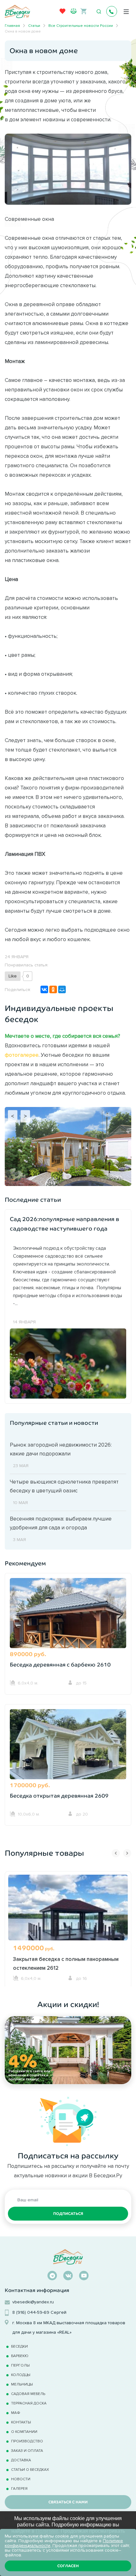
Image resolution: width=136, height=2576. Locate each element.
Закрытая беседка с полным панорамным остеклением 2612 (66, 1963)
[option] (68, 1929)
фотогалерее (22, 1055)
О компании (24, 2431)
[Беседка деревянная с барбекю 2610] (68, 1623)
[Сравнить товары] (74, 11)
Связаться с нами (68, 2502)
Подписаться (68, 2214)
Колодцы (21, 2375)
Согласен (68, 2566)
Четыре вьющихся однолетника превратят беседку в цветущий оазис (64, 1486)
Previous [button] (116, 1853)
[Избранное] (62, 13)
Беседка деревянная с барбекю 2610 (60, 1665)
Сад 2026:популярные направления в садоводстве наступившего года (65, 1224)
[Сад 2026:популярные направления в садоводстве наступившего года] (68, 1363)
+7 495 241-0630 (112, 11)
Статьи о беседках (30, 2469)
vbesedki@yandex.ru (33, 2302)
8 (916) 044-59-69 (31, 2312)
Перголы (20, 2365)
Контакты (21, 2422)
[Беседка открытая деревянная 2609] (68, 1754)
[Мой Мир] (62, 989)
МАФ (16, 2413)
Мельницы (22, 2384)
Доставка (21, 2460)
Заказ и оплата (27, 2450)
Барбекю (20, 2356)
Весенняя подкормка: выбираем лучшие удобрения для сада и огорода (61, 1523)
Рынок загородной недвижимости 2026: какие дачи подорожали (61, 1449)
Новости (21, 2479)
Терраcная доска (29, 2403)
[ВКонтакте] (44, 989)
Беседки (19, 2346)
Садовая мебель (28, 2394)
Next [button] (127, 1853)
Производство (27, 2441)
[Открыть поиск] (99, 12)
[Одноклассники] (53, 989)
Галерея (19, 2488)
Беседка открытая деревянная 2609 (59, 1796)
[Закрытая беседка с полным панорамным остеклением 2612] (68, 1922)
